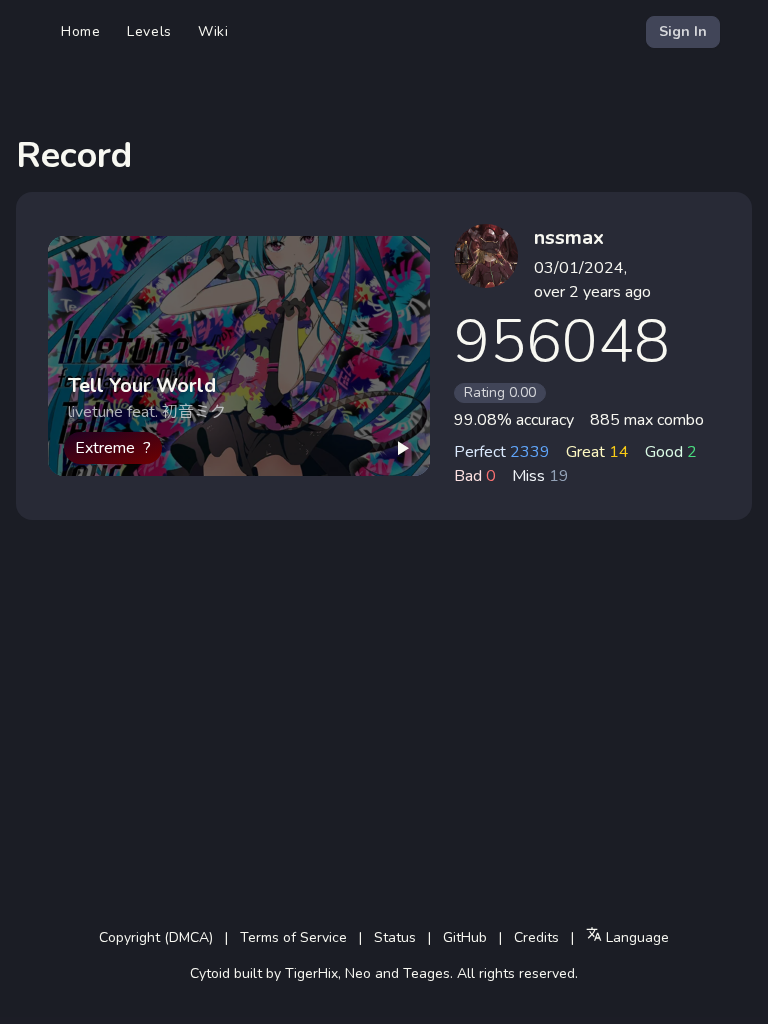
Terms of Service (293, 937)
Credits (536, 937)
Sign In (683, 31)
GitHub (465, 937)
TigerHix (311, 973)
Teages (426, 973)
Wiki (213, 31)
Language (635, 937)
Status (395, 937)
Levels (149, 31)
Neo (358, 973)
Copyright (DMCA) (156, 937)
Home (81, 31)
